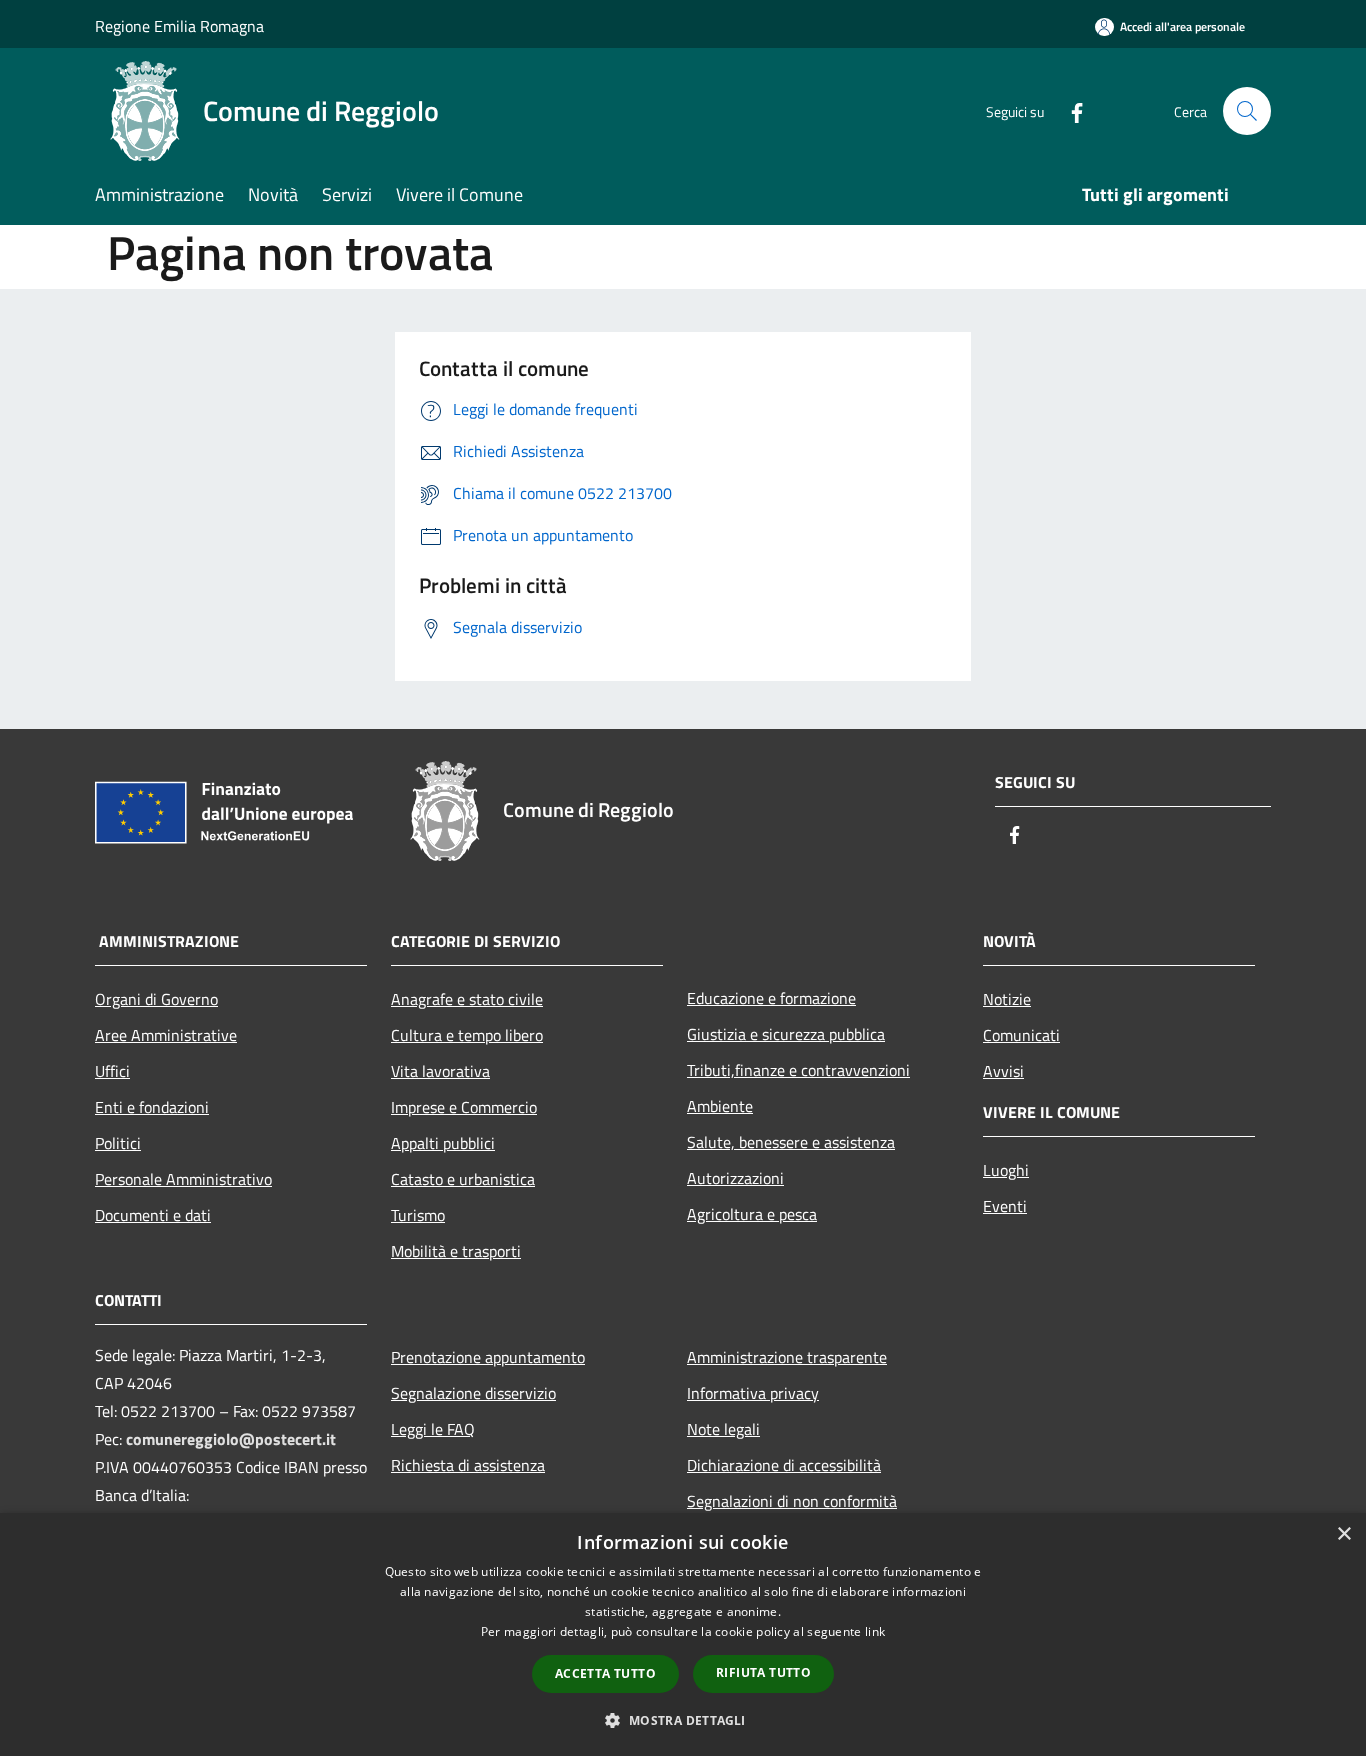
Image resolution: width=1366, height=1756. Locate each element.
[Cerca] (1247, 111)
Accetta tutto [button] (605, 1673)
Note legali (723, 1429)
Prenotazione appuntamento (488, 1357)
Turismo (418, 1215)
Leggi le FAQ (433, 1429)
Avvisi (1003, 1071)
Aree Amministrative (166, 1035)
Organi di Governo (156, 999)
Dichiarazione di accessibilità (784, 1465)
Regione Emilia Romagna (179, 26)
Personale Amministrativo (183, 1179)
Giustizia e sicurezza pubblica (786, 1034)
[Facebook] (1069, 110)
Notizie (1007, 999)
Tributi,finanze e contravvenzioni (798, 1070)
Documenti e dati (153, 1215)
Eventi (1005, 1206)
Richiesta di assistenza (468, 1465)
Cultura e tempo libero (467, 1035)
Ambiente (720, 1106)
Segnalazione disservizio (473, 1393)
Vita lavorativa (440, 1071)
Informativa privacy (753, 1393)
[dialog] (683, 1634)
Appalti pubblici (443, 1143)
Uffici (112, 1071)
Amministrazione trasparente (787, 1357)
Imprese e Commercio (464, 1107)
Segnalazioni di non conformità (792, 1501)
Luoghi (1006, 1170)
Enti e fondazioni (152, 1107)
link (875, 1631)
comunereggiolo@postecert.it (231, 1439)
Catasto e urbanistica (463, 1179)
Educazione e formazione (771, 998)
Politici (118, 1143)
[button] (682, 1720)
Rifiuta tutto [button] (763, 1672)
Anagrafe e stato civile (467, 999)
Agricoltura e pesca (752, 1214)
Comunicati (1021, 1035)
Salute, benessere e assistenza (791, 1142)
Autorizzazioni (735, 1178)
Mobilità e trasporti (456, 1251)
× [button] (1343, 1534)
